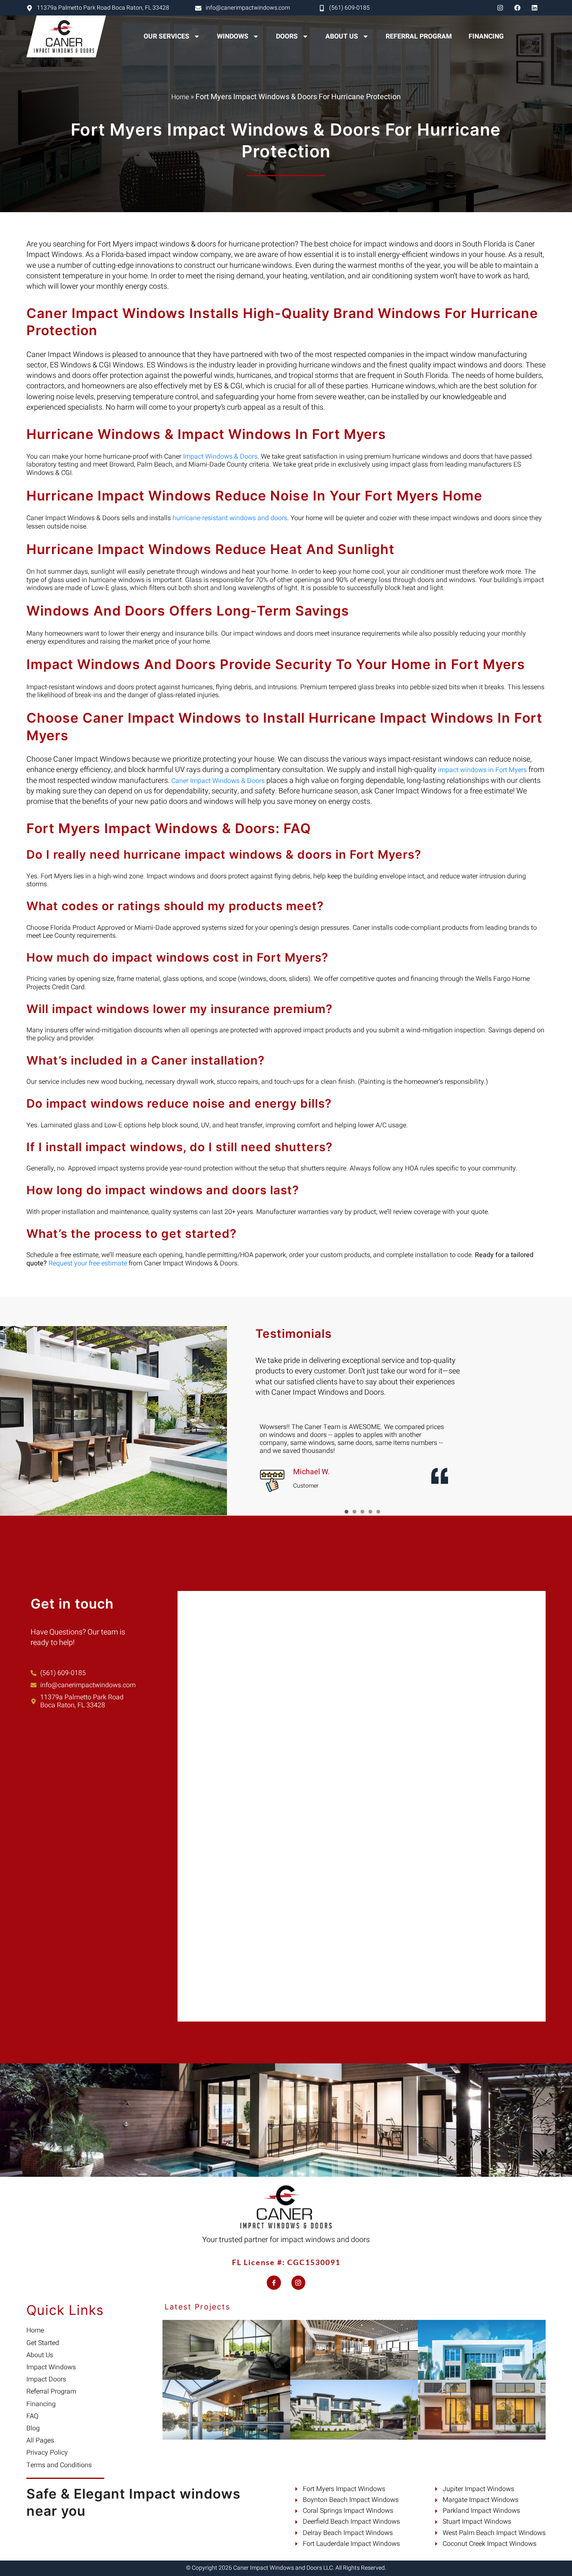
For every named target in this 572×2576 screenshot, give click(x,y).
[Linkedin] (534, 8)
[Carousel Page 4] (370, 1512)
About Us (342, 36)
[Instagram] (500, 8)
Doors (287, 36)
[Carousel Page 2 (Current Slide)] (354, 1512)
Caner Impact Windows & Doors (218, 781)
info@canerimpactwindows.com (248, 8)
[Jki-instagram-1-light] (299, 2283)
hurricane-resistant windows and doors (230, 518)
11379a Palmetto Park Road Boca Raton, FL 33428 (103, 8)
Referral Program (419, 36)
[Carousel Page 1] (347, 1512)
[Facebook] (517, 8)
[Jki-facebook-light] (274, 2283)
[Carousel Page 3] (362, 1512)
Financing (486, 36)
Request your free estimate (88, 1263)
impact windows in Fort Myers (482, 770)
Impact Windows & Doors (220, 457)
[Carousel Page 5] (378, 1512)
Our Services (166, 36)
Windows (233, 36)
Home (180, 97)
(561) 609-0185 (349, 8)
